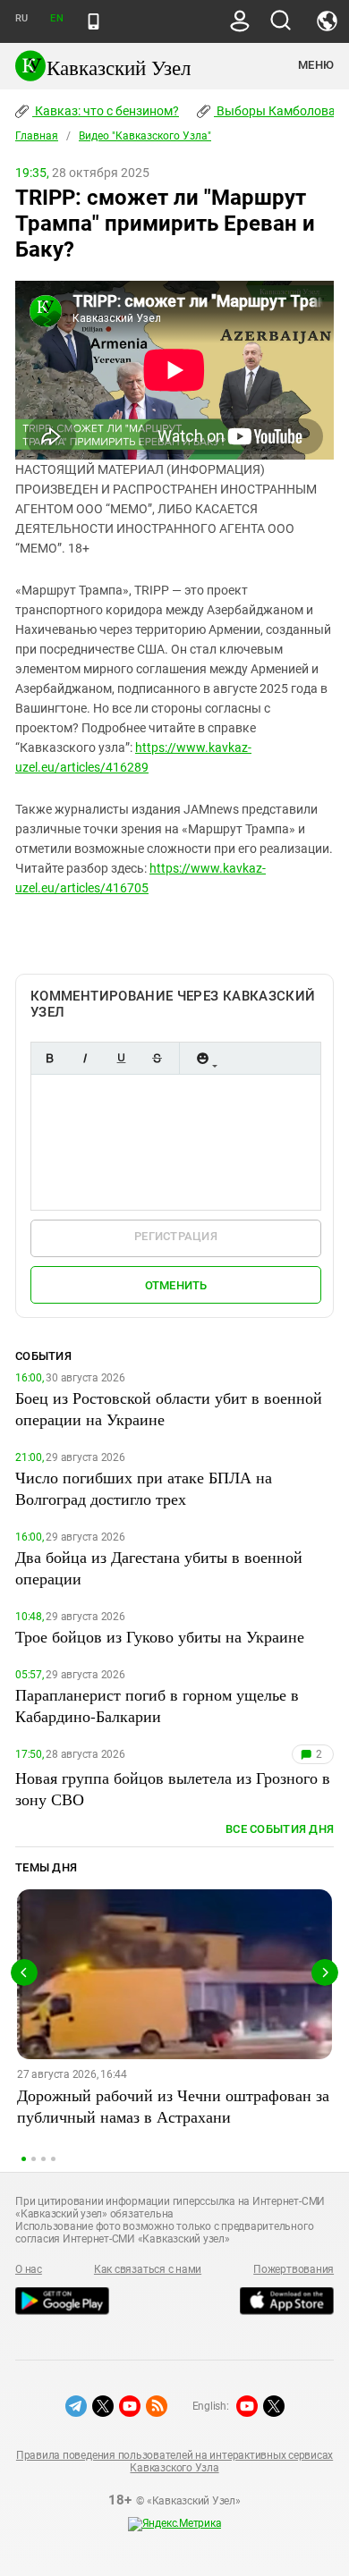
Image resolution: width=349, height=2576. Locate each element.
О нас (29, 2269)
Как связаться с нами (148, 2269)
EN (56, 18)
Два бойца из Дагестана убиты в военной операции (159, 1567)
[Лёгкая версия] (94, 21)
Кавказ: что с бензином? (106, 111)
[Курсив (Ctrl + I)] (85, 1058)
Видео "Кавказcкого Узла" (145, 136)
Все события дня (280, 1829)
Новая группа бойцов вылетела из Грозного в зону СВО (173, 1788)
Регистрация (176, 1236)
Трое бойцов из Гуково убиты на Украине (160, 1636)
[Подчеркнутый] (121, 1058)
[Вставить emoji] (202, 1058)
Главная (37, 136)
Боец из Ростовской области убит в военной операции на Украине (169, 1408)
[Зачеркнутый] (157, 1058)
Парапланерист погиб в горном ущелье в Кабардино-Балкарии (157, 1705)
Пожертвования (294, 2269)
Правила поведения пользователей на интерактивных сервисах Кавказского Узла (174, 2462)
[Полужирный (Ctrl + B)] (49, 1058)
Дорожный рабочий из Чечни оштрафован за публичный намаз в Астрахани (173, 2106)
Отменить (176, 1285)
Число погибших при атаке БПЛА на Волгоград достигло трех (144, 1488)
